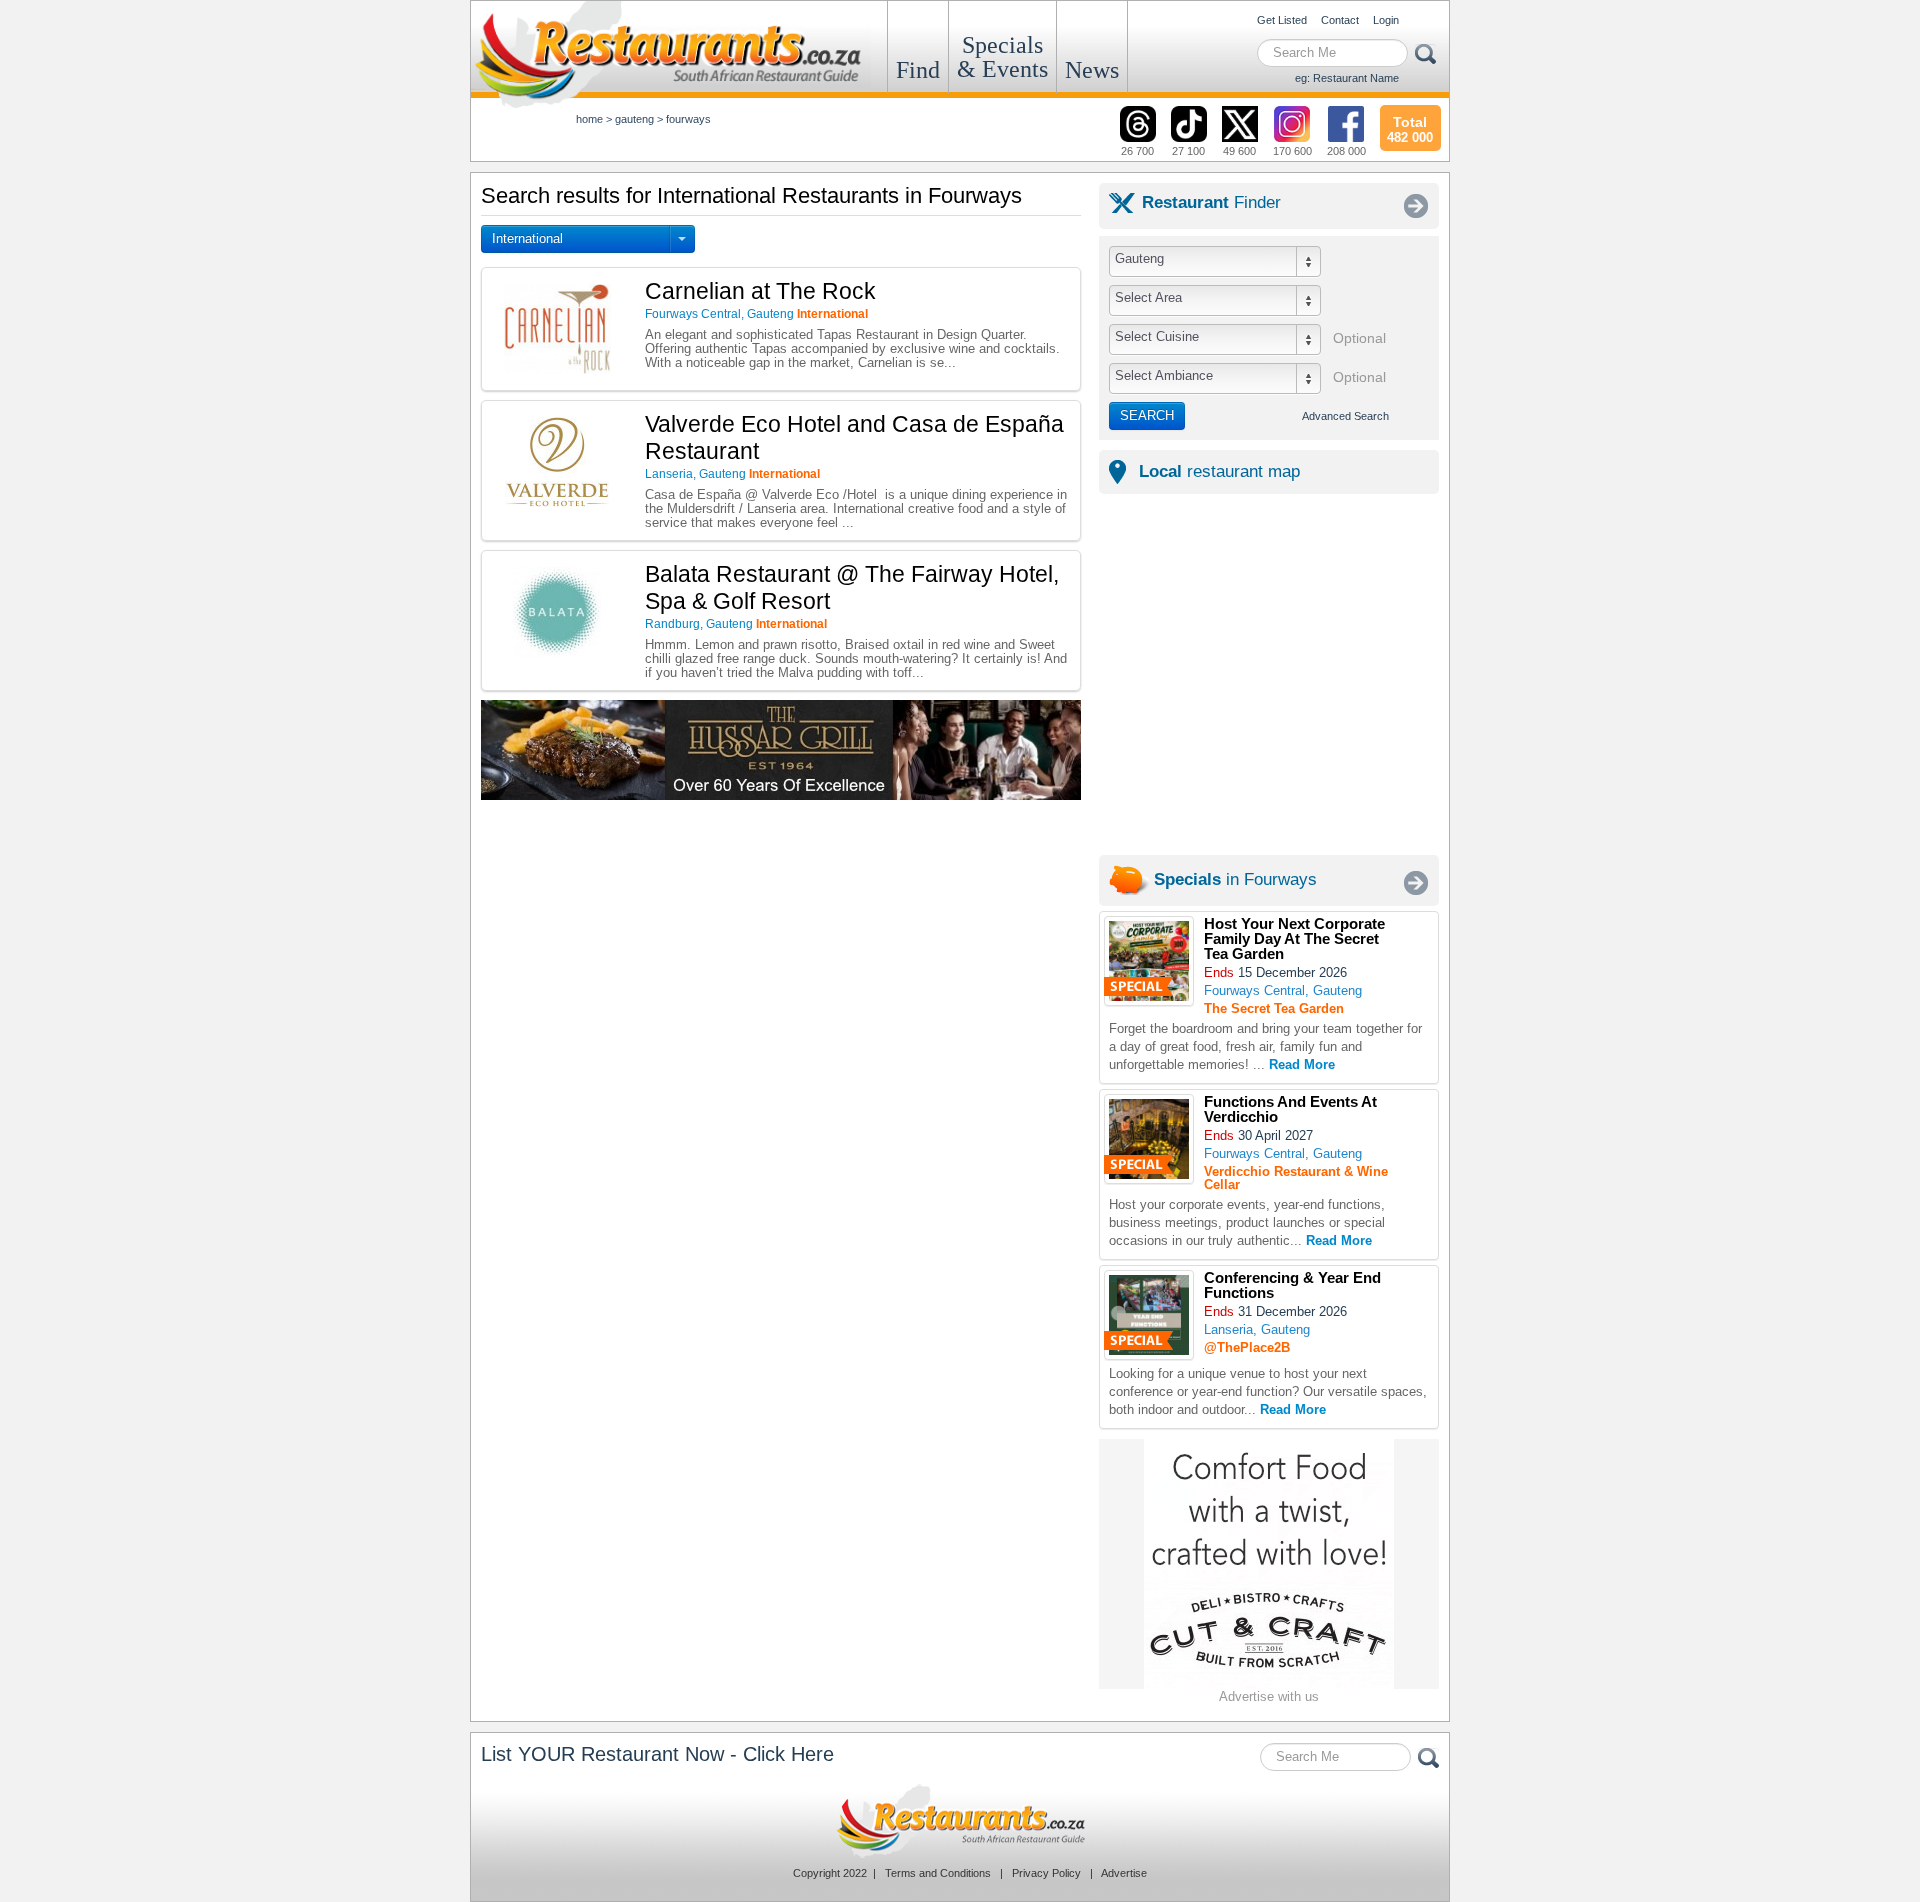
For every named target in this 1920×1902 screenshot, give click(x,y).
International (527, 238)
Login (1386, 20)
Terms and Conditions (938, 1873)
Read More (1302, 1064)
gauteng (634, 119)
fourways (688, 119)
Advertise (1124, 1873)
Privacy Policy (1046, 1873)
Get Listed (1282, 20)
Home (589, 119)
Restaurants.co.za (960, 1821)
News (1092, 70)
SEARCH (1147, 415)
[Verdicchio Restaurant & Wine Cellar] (1149, 1139)
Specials (1002, 57)
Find (918, 70)
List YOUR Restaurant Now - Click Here (657, 1754)
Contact (1340, 20)
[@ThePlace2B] (1149, 1315)
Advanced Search (1345, 416)
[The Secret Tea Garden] (1149, 961)
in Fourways (1235, 879)
